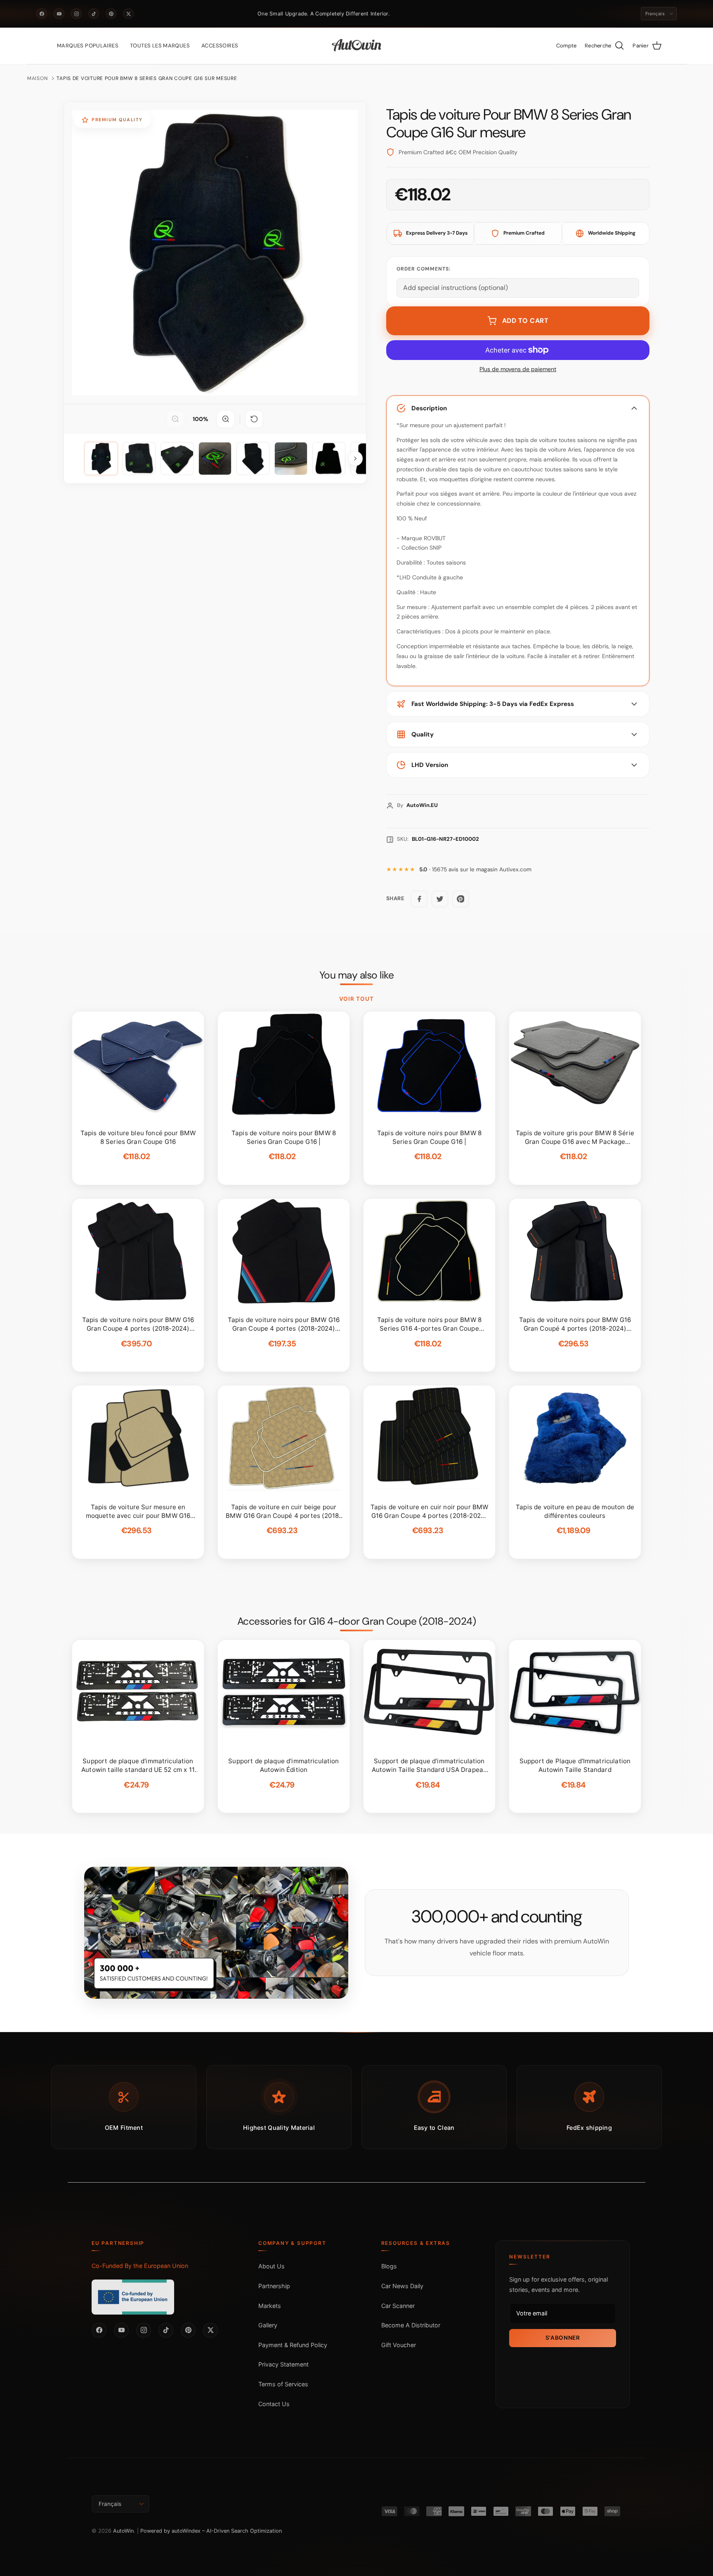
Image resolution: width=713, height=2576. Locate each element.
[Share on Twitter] (440, 899)
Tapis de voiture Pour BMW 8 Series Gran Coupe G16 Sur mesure (147, 78)
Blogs (389, 2266)
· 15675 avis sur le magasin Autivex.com (475, 869)
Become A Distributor (411, 2325)
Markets (270, 2306)
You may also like (357, 975)
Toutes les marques (160, 46)
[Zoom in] (226, 419)
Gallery (268, 2325)
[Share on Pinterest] (460, 899)
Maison (37, 78)
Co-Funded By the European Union (140, 2266)
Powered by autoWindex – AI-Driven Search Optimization (211, 2531)
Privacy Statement (283, 2364)
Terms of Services (283, 2384)
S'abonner (563, 2338)
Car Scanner (398, 2306)
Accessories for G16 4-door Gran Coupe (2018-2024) (357, 1621)
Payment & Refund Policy (293, 2345)
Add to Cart (525, 321)
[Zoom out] (175, 419)
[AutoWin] (357, 46)
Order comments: (424, 269)
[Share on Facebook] (419, 899)
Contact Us (274, 2404)
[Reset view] (254, 419)
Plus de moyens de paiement (518, 369)
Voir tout (357, 999)
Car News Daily (402, 2286)
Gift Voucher (399, 2345)
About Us (272, 2266)
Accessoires (220, 46)
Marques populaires (88, 46)
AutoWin (123, 2531)
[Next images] (355, 459)
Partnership (274, 2286)
